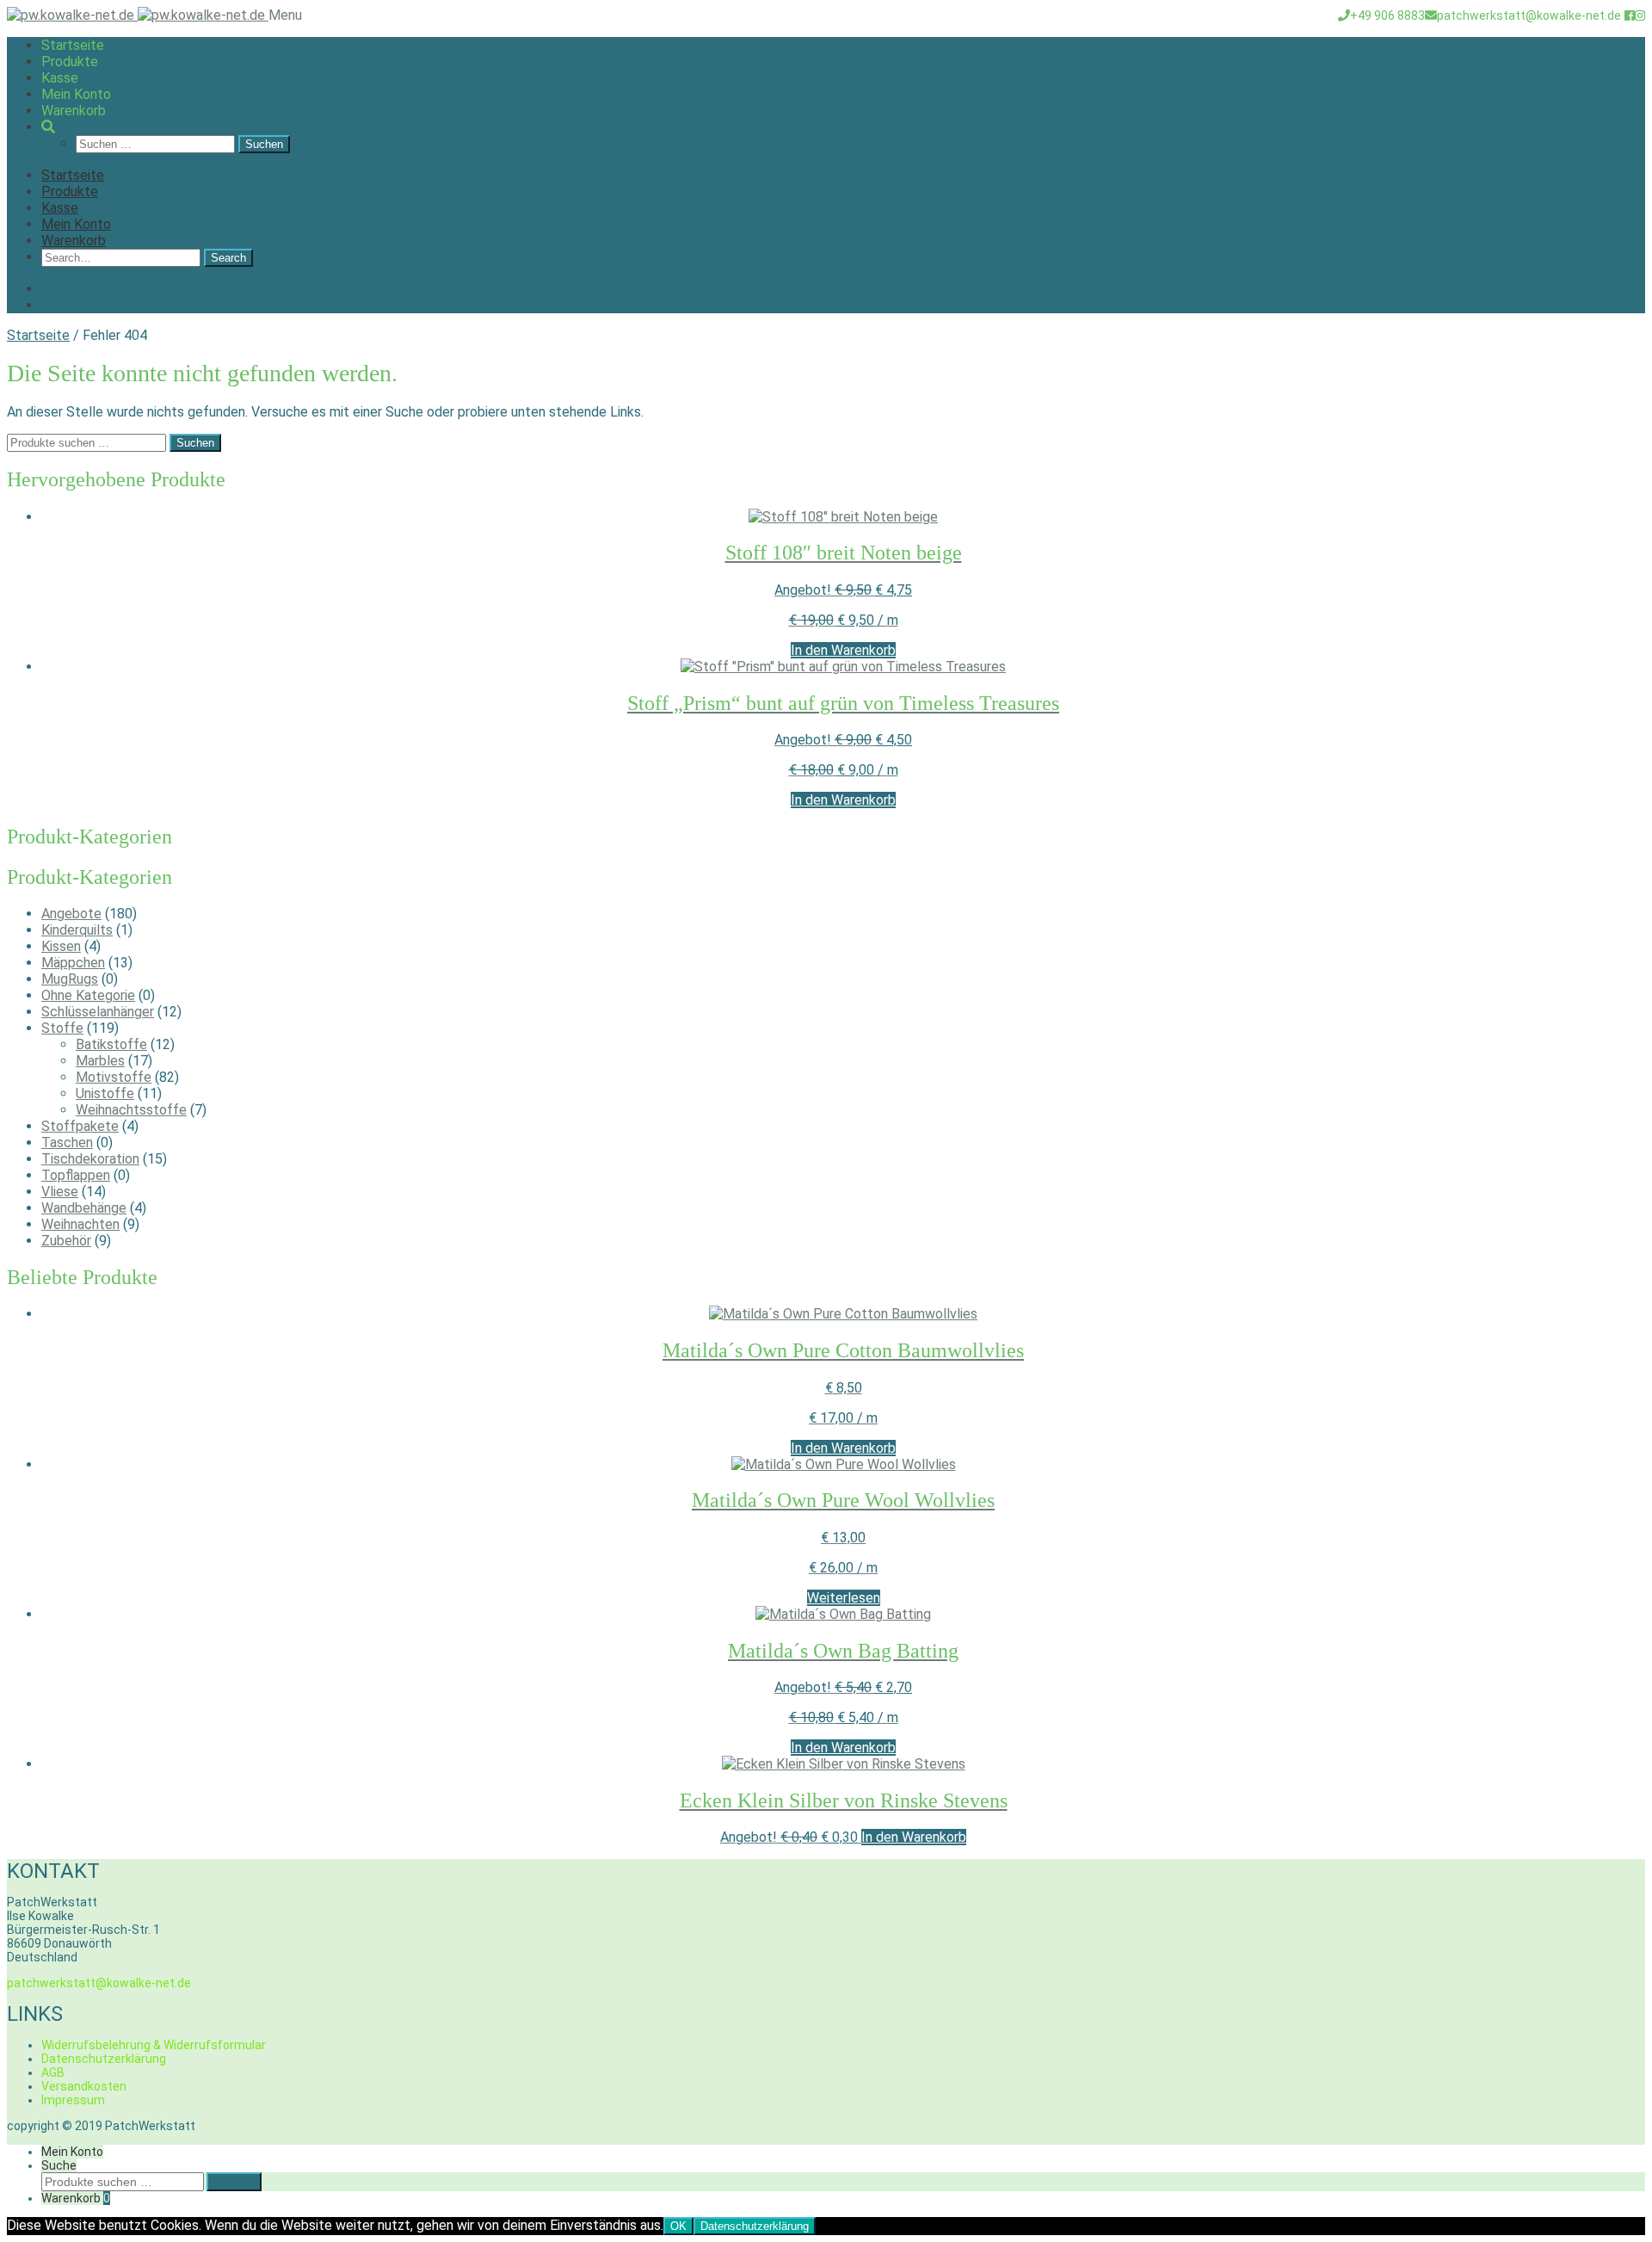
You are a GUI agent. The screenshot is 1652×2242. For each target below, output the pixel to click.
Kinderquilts (77, 930)
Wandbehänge (84, 1208)
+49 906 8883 (1387, 15)
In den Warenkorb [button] (843, 650)
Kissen (61, 946)
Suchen (195, 443)
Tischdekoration (90, 1159)
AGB (53, 2072)
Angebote (71, 914)
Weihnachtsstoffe (131, 1110)
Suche (59, 2165)
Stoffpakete (80, 1126)
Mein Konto (76, 94)
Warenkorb (74, 111)
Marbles (100, 1061)
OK (678, 2226)
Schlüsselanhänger (98, 1012)
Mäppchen (73, 963)
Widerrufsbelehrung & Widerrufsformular (154, 2045)
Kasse (60, 78)
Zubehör (66, 1241)
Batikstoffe (111, 1044)
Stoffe (62, 1028)
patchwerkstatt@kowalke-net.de (1529, 15)
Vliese (60, 1192)
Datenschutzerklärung (104, 2059)
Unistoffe (105, 1093)
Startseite (73, 45)
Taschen (67, 1143)
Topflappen (76, 1175)
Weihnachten (80, 1224)
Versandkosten (84, 2086)
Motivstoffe (114, 1077)
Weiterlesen (844, 1598)
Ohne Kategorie (88, 995)
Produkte (70, 62)
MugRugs (70, 979)
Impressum (73, 2100)
